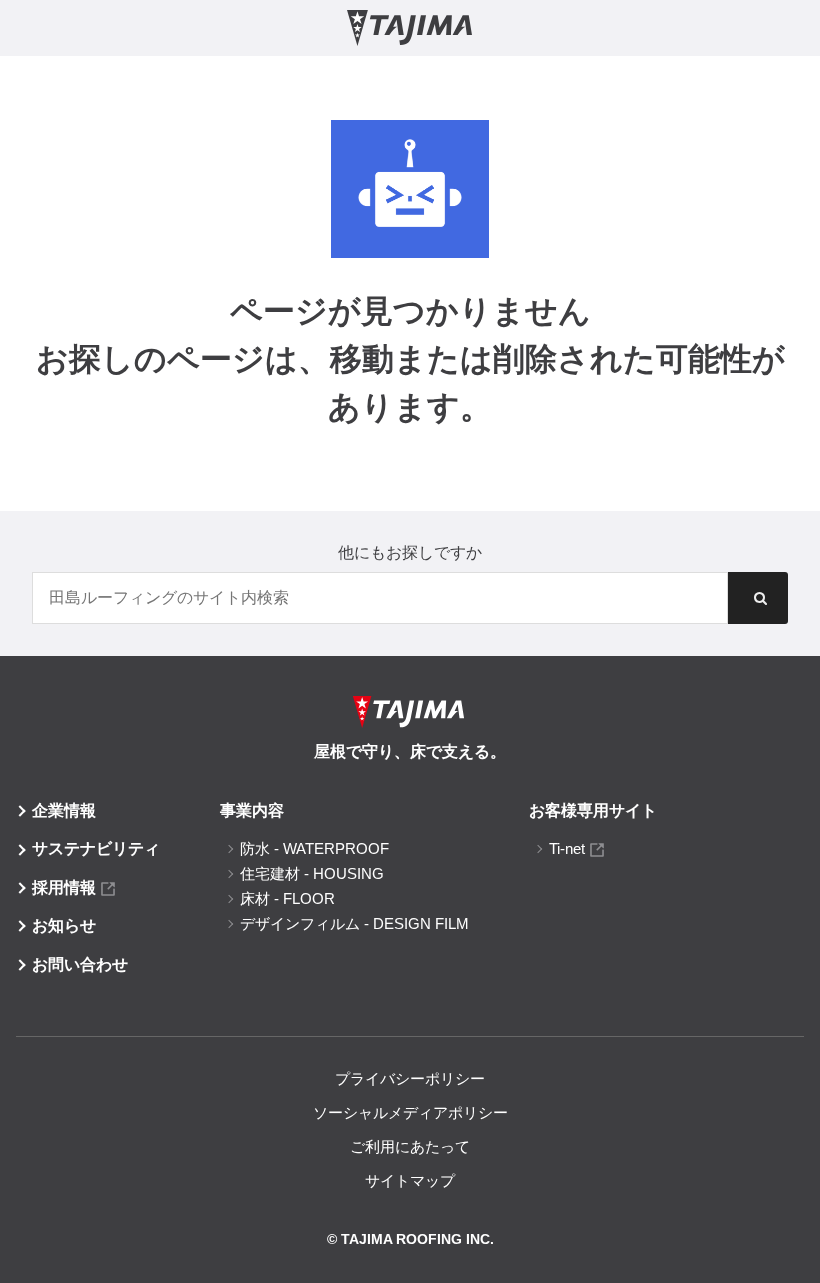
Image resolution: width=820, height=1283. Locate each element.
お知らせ (64, 925)
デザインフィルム (354, 923)
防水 (314, 848)
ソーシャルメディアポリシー (410, 1112)
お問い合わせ (80, 964)
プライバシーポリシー (410, 1078)
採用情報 (64, 887)
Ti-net (567, 848)
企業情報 (64, 810)
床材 (287, 898)
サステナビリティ (96, 848)
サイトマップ (410, 1180)
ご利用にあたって (410, 1146)
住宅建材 (312, 873)
